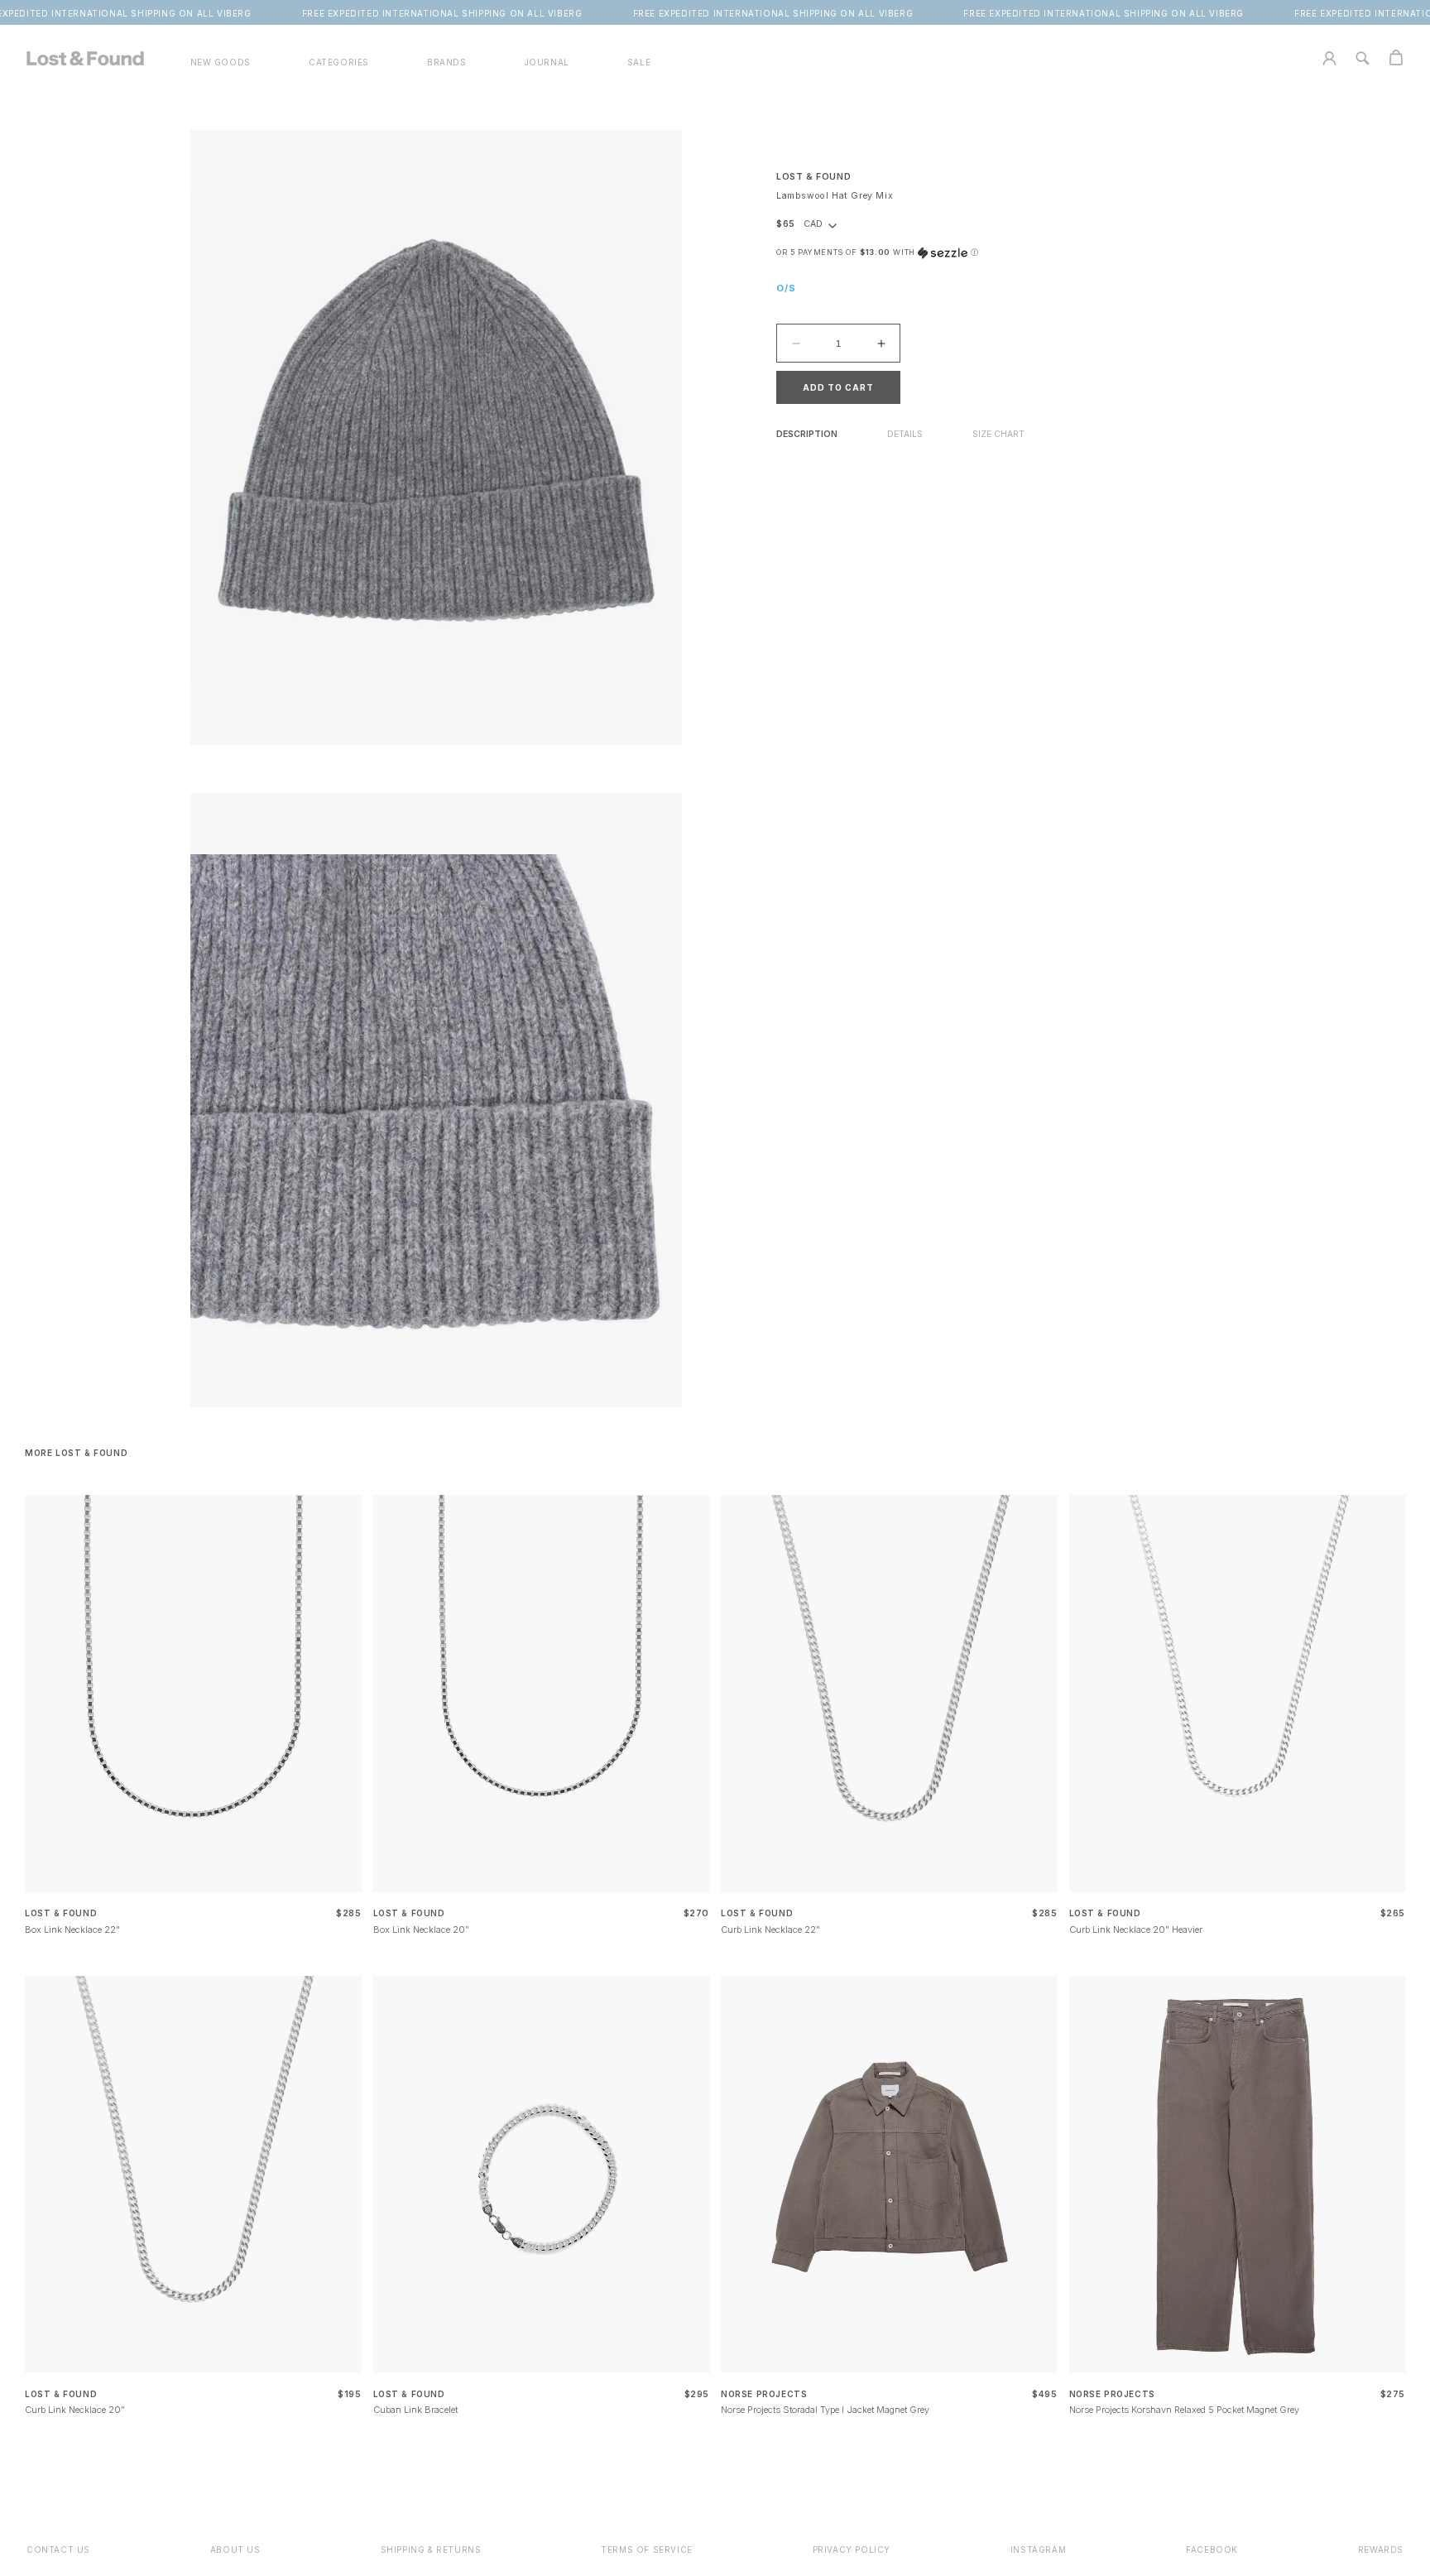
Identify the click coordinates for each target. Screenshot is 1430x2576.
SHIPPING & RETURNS (431, 2550)
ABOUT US (235, 2550)
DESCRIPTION (807, 435)
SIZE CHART (998, 435)
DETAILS (905, 435)
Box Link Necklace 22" (72, 1930)
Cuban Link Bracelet (415, 2410)
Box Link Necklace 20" (421, 1930)
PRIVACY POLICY (852, 2550)
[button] (339, 62)
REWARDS (1381, 2550)
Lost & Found (813, 177)
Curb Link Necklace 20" (75, 2410)
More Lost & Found (76, 1453)
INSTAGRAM (1038, 2550)
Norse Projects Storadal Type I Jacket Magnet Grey (825, 2410)
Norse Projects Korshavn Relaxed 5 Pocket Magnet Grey (1184, 2410)
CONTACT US (58, 2550)
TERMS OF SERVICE (647, 2550)
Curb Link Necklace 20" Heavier (1136, 1930)
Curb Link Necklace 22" (770, 1930)
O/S (786, 289)
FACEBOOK (1212, 2550)
